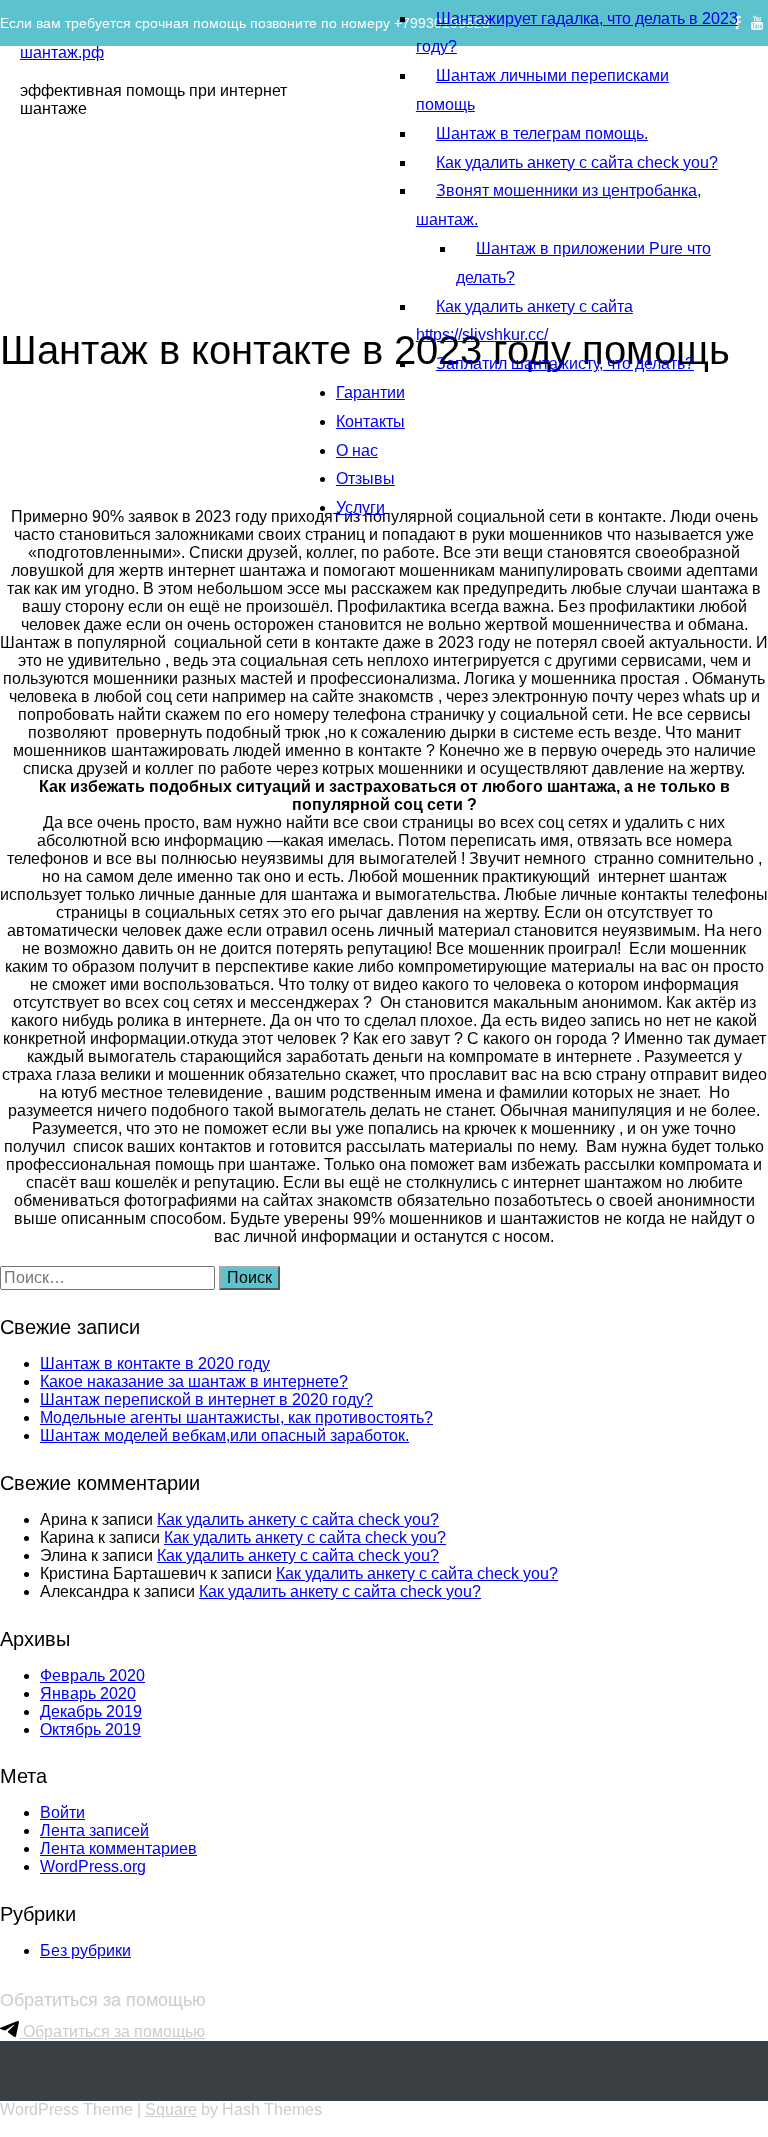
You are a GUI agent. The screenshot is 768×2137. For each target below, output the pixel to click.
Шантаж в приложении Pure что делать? (583, 263)
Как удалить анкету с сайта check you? (577, 162)
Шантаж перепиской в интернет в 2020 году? (206, 1399)
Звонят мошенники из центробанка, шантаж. (558, 205)
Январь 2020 (88, 1693)
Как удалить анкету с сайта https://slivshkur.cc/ (524, 321)
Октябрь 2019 (90, 1729)
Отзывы (365, 478)
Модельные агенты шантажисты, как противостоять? (236, 1417)
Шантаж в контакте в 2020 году (155, 1363)
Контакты (370, 421)
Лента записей (94, 1830)
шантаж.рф (62, 52)
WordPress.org (93, 1866)
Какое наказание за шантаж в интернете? (194, 1381)
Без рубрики (85, 1950)
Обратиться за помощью (112, 2031)
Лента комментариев (118, 1848)
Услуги (360, 507)
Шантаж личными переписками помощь (542, 90)
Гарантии (370, 392)
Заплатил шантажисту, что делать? (565, 363)
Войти (62, 1812)
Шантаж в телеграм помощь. (542, 133)
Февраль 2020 (92, 1675)
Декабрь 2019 (91, 1711)
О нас (357, 450)
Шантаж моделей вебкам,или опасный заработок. (224, 1435)
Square (171, 2109)
